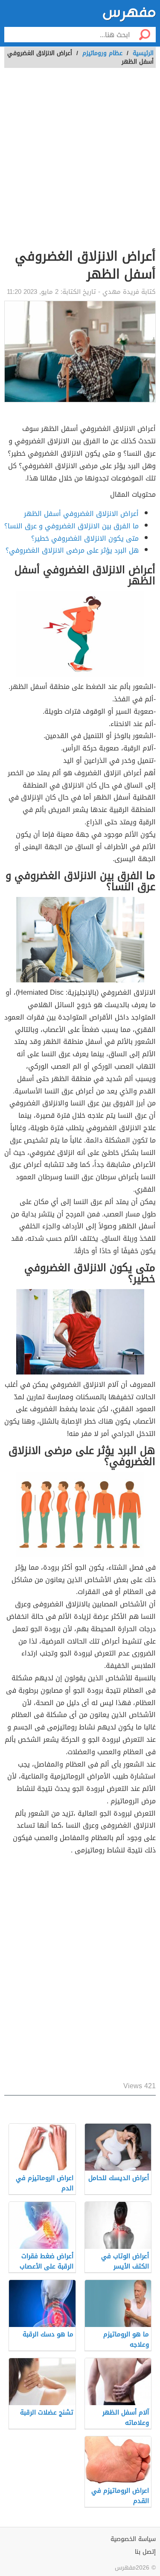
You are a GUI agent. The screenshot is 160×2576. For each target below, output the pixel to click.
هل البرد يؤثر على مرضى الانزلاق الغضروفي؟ (72, 550)
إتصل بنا (145, 2552)
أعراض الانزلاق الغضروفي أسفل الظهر (81, 514)
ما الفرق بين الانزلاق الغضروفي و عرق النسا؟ (71, 526)
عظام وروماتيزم (102, 53)
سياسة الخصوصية (133, 2539)
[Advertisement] (80, 163)
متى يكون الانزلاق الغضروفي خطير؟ (85, 538)
